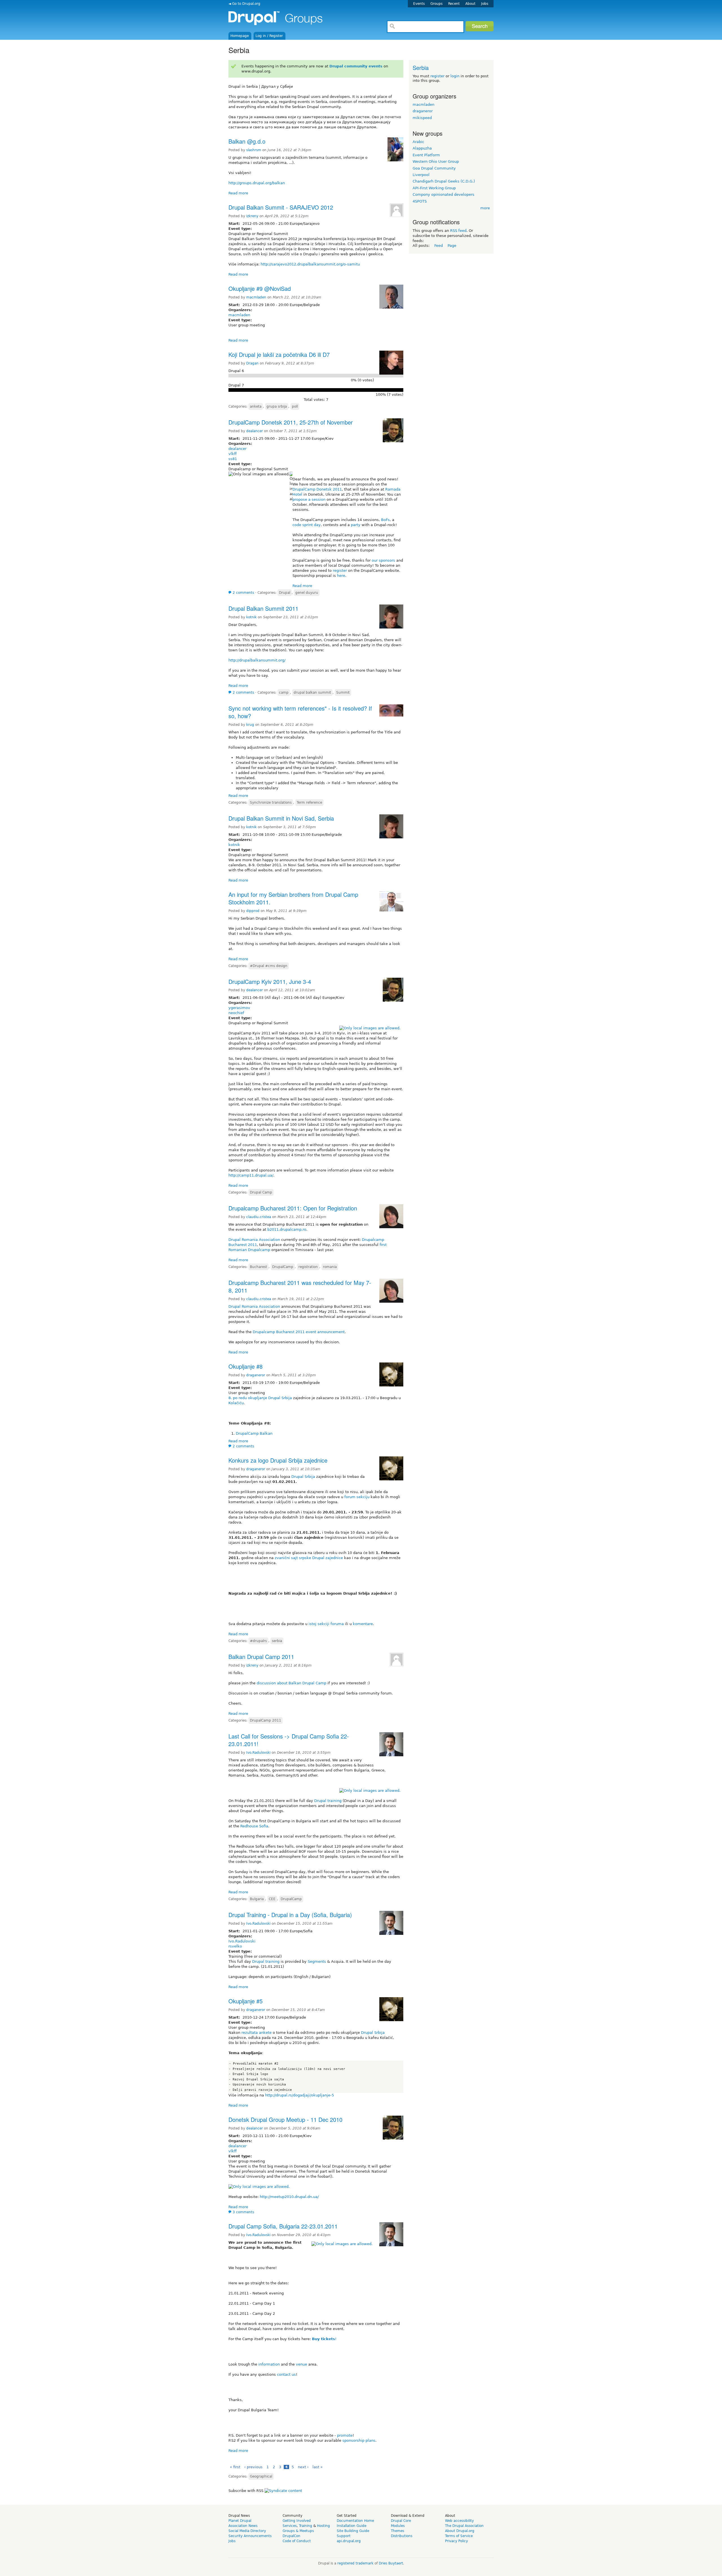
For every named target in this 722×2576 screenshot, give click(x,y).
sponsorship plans (359, 2440)
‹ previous (253, 2467)
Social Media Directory (247, 2531)
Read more (238, 193)
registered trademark (355, 2563)
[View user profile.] (395, 160)
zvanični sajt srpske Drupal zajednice (309, 1558)
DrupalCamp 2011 (266, 1720)
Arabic (418, 142)
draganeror (256, 1375)
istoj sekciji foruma (326, 1624)
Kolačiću (236, 1403)
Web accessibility (459, 2521)
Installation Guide (352, 2526)
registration (308, 1267)
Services (290, 2526)
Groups (436, 4)
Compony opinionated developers (443, 194)
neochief (236, 1013)
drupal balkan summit (312, 693)
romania (330, 1267)
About (470, 4)
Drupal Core (401, 2521)
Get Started (347, 2516)
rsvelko (235, 1946)
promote (345, 2435)
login (455, 76)
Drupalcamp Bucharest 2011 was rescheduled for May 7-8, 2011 (300, 1286)
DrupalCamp (283, 1267)
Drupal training (328, 1801)
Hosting (323, 2526)
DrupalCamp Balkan (254, 1433)
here (341, 576)
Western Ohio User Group (436, 161)
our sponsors (383, 560)
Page (452, 246)
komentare (363, 1624)
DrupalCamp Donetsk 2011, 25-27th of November (291, 422)
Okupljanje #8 (246, 1366)
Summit (343, 693)
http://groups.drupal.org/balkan (257, 183)
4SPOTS (420, 201)
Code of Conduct (297, 2541)
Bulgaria (257, 1899)
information (269, 2364)
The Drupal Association (464, 2526)
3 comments (243, 2212)
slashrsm (254, 150)
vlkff (233, 454)
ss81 (233, 459)
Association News (243, 2526)
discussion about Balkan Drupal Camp (291, 1683)
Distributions (402, 2536)
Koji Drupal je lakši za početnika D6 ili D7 (279, 354)
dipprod (253, 911)
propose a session (309, 499)
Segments (317, 1961)
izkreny (252, 216)
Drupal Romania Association (254, 1240)
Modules (398, 2526)
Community (292, 2516)
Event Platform (426, 155)
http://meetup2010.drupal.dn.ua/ (289, 2197)
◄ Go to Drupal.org (244, 4)
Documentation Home (355, 2521)
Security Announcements (250, 2536)
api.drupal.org (349, 2541)
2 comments (243, 593)
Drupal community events (356, 66)
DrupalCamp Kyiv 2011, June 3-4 (270, 982)
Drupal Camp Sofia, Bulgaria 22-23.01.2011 (283, 2226)
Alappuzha (422, 148)
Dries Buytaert (391, 2563)
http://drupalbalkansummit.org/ (257, 660)
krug (250, 725)
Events (419, 4)
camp (284, 693)
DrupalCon (291, 2536)
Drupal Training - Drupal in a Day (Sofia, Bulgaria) (290, 1915)
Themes (398, 2531)
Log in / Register (269, 36)
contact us (286, 2374)
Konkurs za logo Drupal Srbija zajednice (278, 1460)
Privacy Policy (456, 2541)
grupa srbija (277, 406)
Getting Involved (297, 2521)
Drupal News (239, 2516)
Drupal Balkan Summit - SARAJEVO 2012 (281, 207)
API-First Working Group (434, 188)
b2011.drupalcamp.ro (287, 1229)
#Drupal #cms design (269, 966)
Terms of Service (459, 2536)
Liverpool (421, 175)
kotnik (251, 617)
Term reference (309, 803)
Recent (454, 4)
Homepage (240, 36)
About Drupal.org (460, 2531)
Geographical (261, 2476)
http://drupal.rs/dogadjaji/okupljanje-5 (300, 2095)
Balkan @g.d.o (247, 141)
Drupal (285, 593)
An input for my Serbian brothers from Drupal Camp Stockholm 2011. (293, 898)
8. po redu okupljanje (248, 1398)
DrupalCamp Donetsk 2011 (317, 489)
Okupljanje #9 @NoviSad (260, 288)
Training (306, 2526)
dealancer (255, 431)
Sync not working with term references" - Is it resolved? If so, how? (300, 712)
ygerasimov (239, 1008)
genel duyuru (307, 593)
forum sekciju (357, 1497)
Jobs (485, 4)
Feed (439, 246)
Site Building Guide (353, 2531)
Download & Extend (408, 2516)
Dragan (252, 363)
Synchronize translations (271, 803)
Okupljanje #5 (246, 2001)
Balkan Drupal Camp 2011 (261, 1657)
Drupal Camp (261, 1192)
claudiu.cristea (259, 1217)
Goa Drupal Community (434, 168)
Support (344, 2536)
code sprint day (307, 525)
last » (318, 2467)
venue (301, 2364)
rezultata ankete (257, 2033)
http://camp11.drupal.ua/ (251, 1175)
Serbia (421, 68)
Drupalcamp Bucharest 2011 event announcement (299, 1332)
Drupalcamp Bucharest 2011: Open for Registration (293, 1208)
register (340, 571)
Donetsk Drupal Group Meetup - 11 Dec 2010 (285, 2119)
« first (235, 2467)
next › (303, 2467)
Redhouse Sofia (254, 1826)
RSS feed (458, 231)
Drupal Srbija (280, 1398)
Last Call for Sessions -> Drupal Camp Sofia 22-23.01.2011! (289, 1740)
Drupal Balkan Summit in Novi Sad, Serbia (281, 818)
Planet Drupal (240, 2521)
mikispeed (422, 118)
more (485, 208)
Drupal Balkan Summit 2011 (263, 608)
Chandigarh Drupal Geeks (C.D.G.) (444, 181)
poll (295, 406)
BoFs (385, 520)
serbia (277, 1641)
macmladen (256, 297)
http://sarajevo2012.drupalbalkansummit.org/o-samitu (310, 264)
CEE (272, 1899)
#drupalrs (258, 1641)
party (356, 525)
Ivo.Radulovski (258, 1753)
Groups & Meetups (298, 2531)
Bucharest (258, 1267)
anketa (256, 406)
